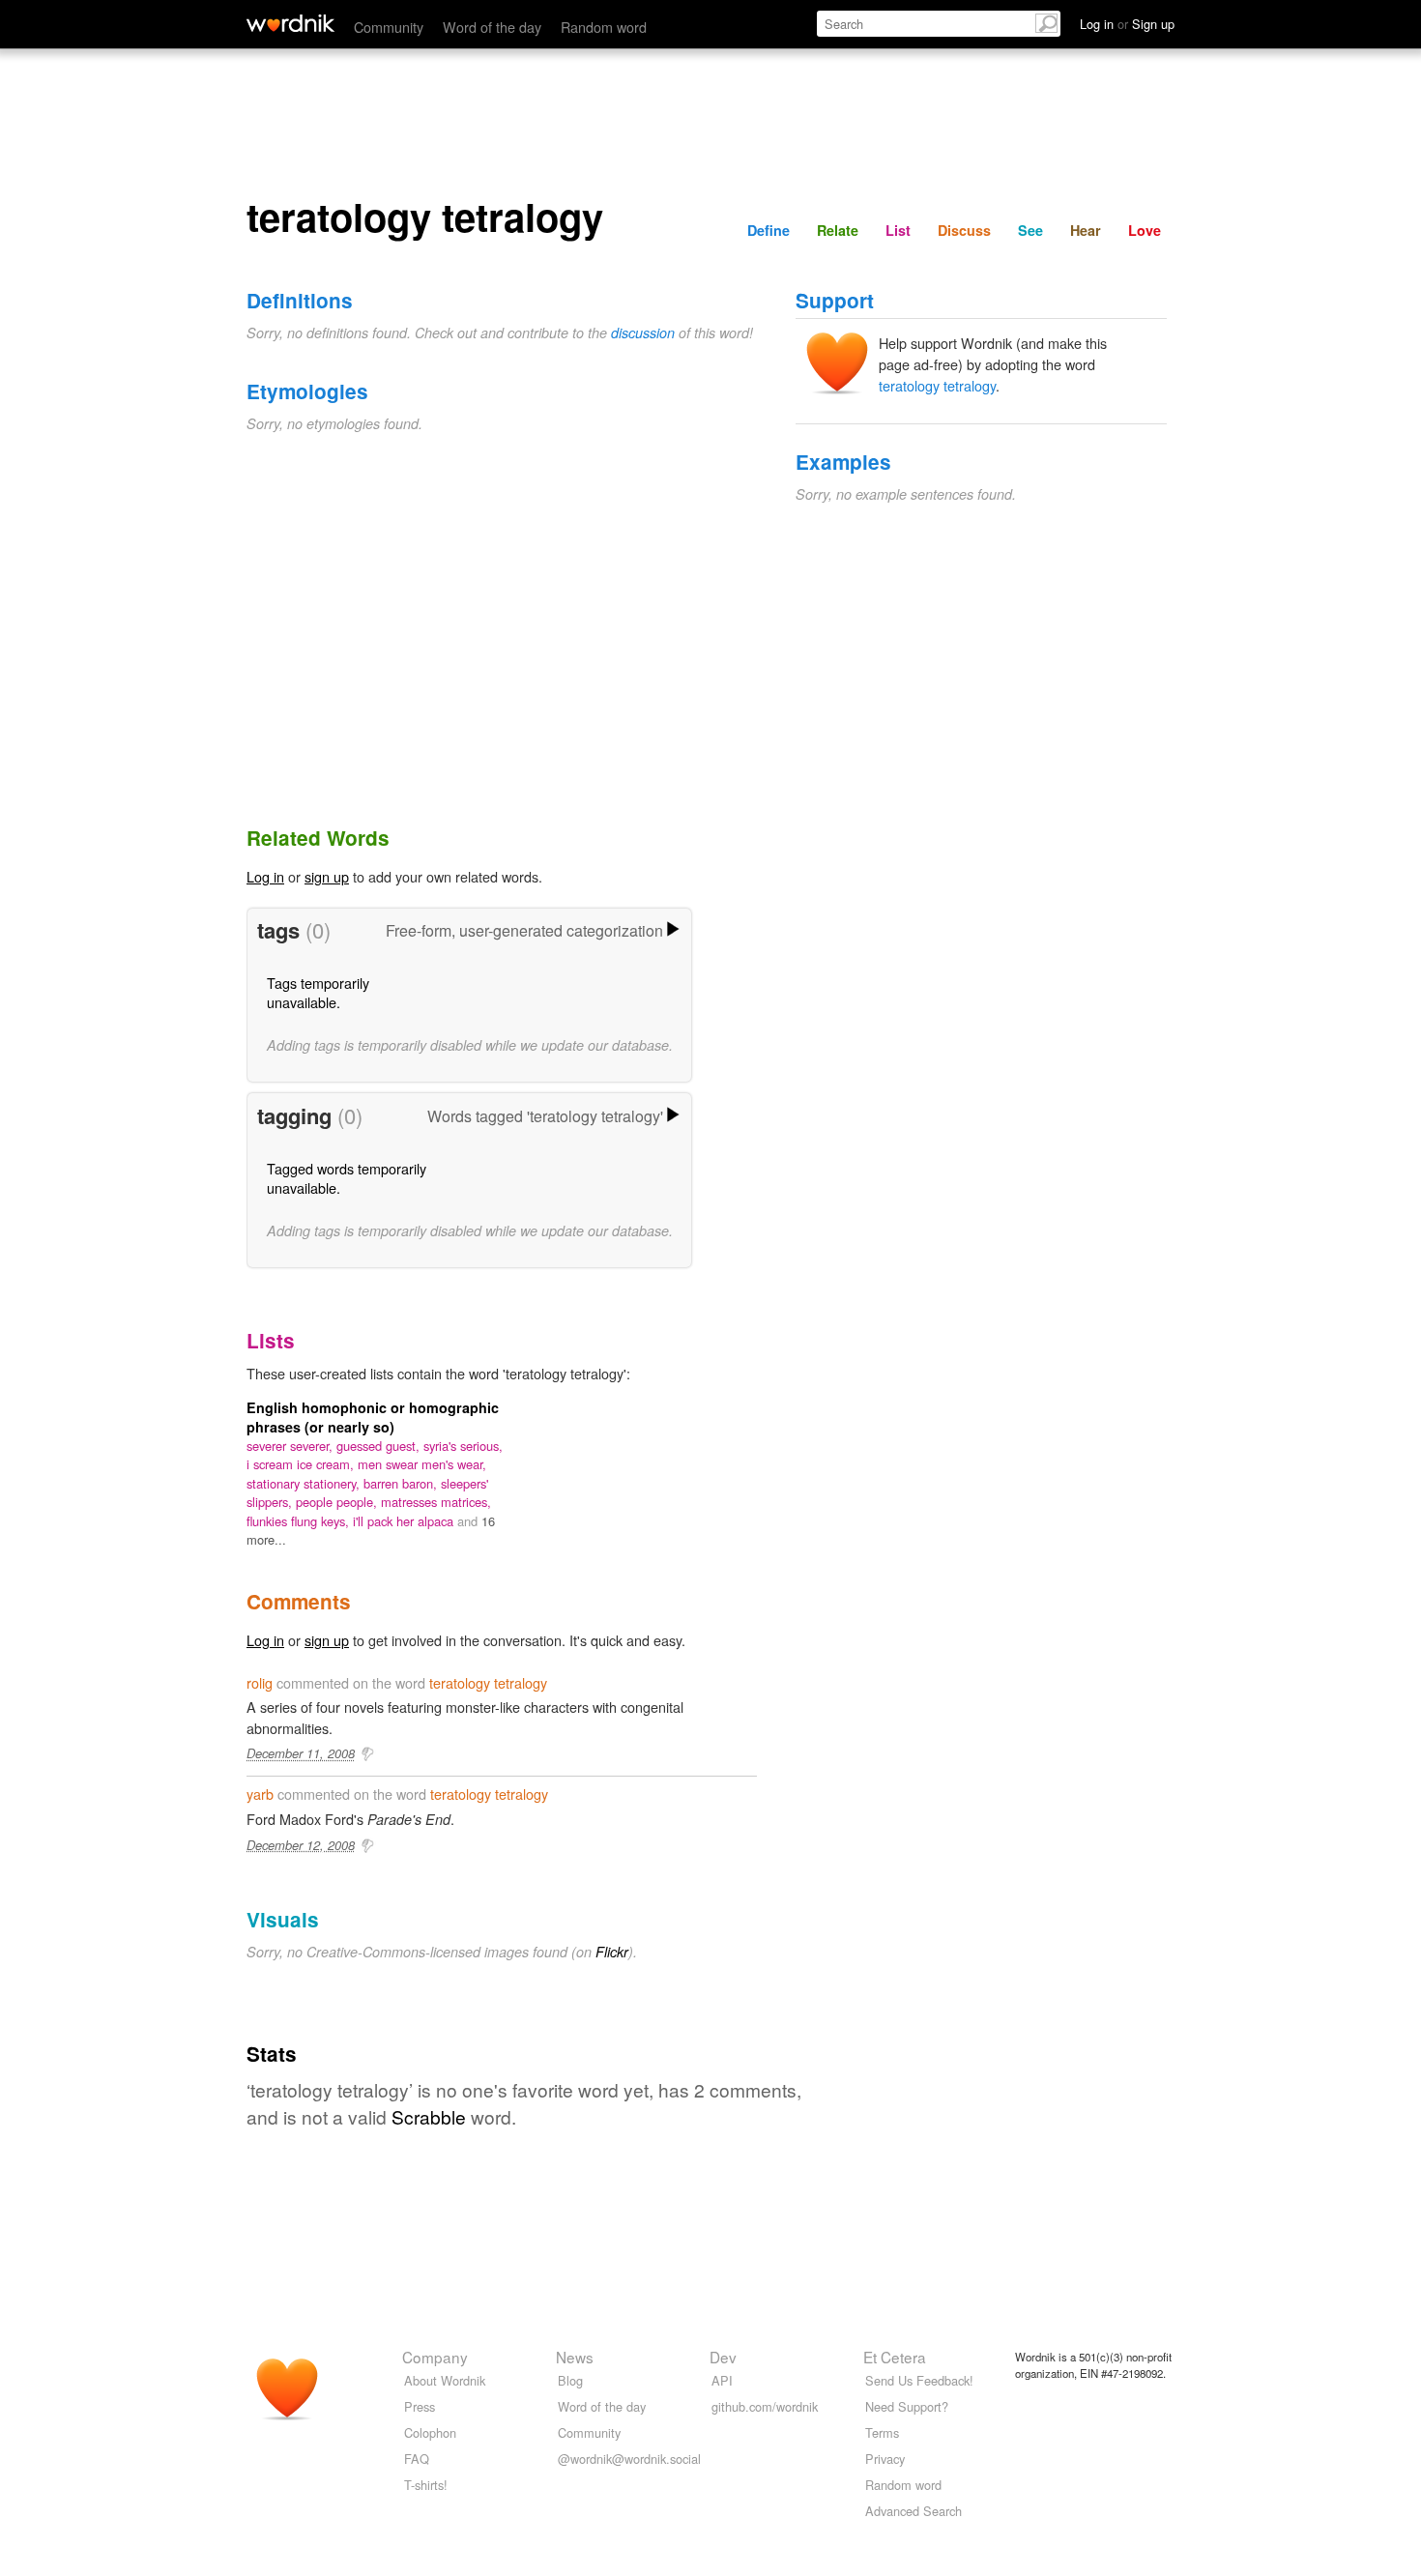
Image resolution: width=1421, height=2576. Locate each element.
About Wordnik (445, 2380)
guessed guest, (380, 1446)
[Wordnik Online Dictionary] (290, 23)
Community (389, 27)
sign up (327, 876)
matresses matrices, (436, 1502)
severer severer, (291, 1446)
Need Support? (907, 2406)
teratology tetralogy (937, 385)
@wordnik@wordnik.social (629, 2459)
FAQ (417, 2459)
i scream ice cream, (302, 1464)
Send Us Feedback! (919, 2380)
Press (420, 2406)
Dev (723, 2357)
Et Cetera (895, 2357)
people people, (338, 1502)
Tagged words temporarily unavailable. (347, 1178)
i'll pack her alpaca (405, 1521)
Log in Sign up (1127, 24)
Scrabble (429, 2116)
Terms (882, 2432)
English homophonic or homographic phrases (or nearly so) (373, 1417)
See (1030, 230)
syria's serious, (463, 1446)
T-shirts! (426, 2485)
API (722, 2380)
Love (1145, 230)
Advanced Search (913, 2511)
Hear (1086, 230)
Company (435, 2357)
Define (768, 230)
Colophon (430, 2432)
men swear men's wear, (422, 1464)
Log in (265, 876)
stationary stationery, (305, 1483)
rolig (260, 1682)
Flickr (612, 1952)
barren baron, (402, 1483)
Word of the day (492, 27)
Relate (838, 230)
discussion (643, 333)
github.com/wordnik (765, 2406)
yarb (260, 1794)
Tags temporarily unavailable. (318, 992)
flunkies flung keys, (300, 1521)
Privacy (885, 2459)
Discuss (964, 230)
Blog (570, 2380)
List (898, 230)
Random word (604, 27)
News (575, 2357)
